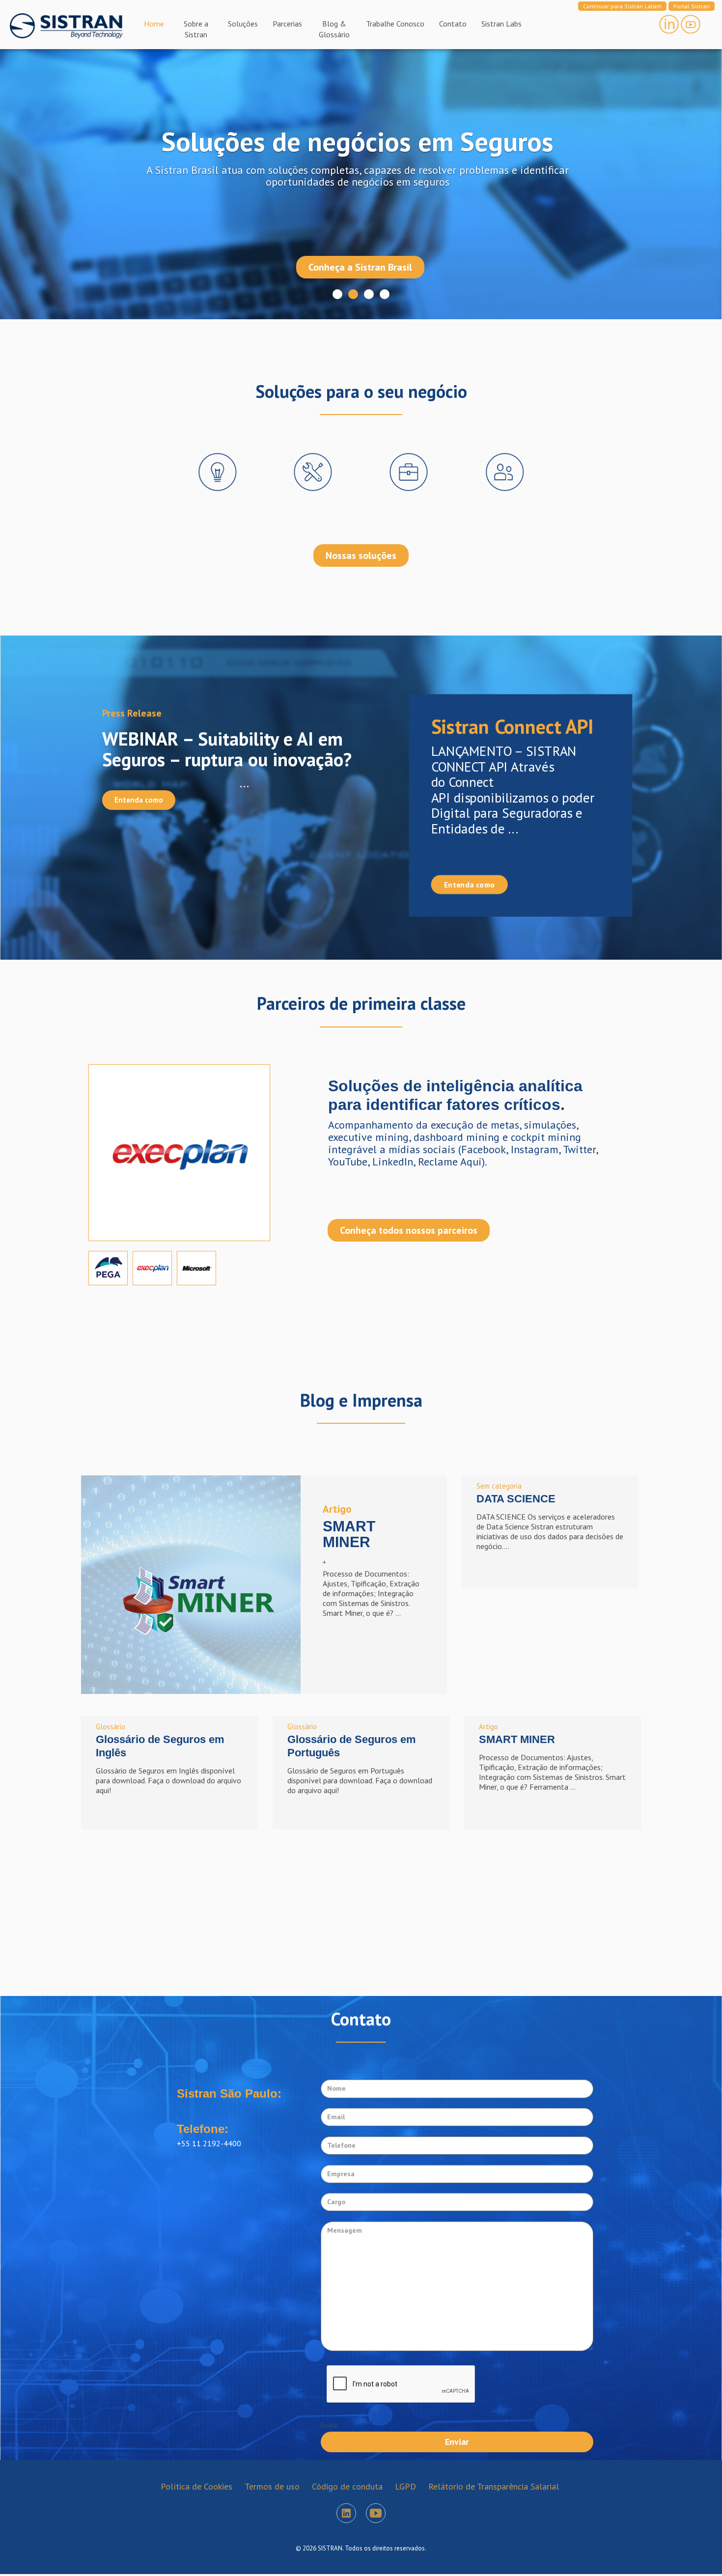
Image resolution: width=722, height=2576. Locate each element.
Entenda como (139, 800)
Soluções (243, 24)
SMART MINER (517, 1739)
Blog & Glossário (334, 29)
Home (154, 24)
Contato (453, 24)
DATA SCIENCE (516, 1499)
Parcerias (287, 24)
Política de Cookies (196, 2486)
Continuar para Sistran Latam (622, 6)
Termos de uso (272, 2486)
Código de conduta (347, 2486)
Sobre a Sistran (196, 29)
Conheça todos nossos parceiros (409, 1230)
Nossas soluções (361, 555)
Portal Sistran (692, 6)
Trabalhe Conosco (395, 24)
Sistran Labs (501, 24)
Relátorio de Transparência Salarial (494, 2486)
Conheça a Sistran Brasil (360, 265)
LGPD (405, 2486)
